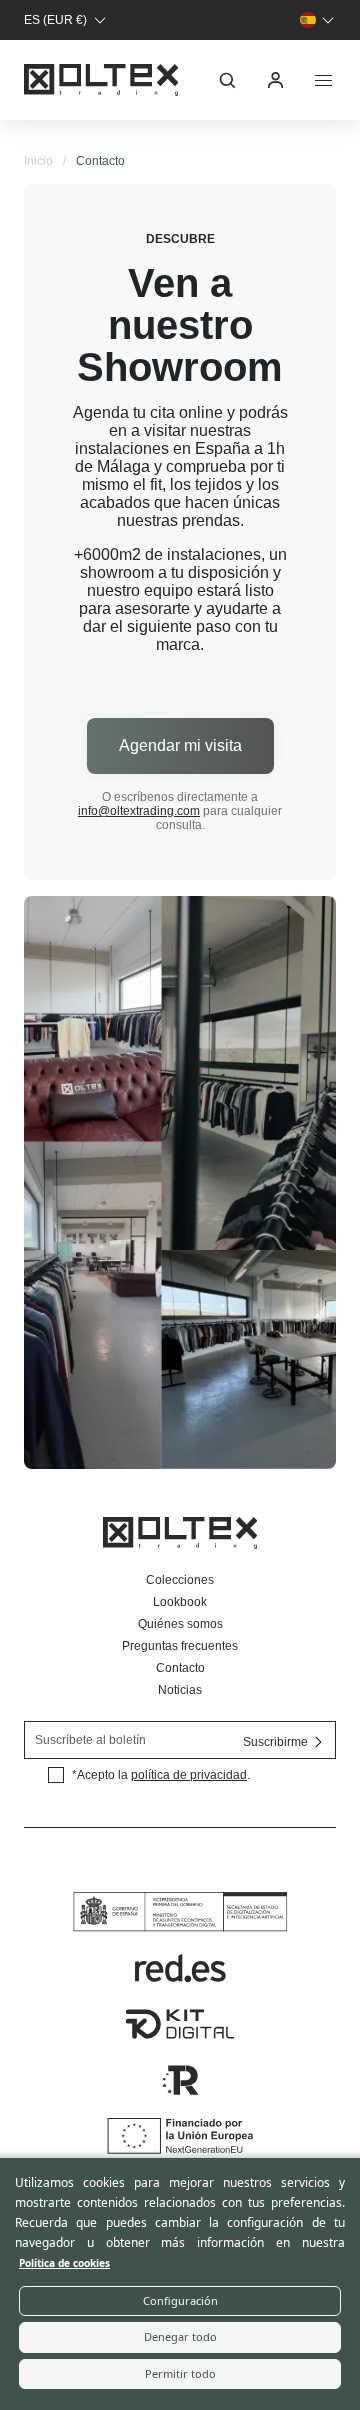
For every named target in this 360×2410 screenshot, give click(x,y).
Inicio (38, 161)
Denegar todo (180, 2336)
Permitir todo (180, 2373)
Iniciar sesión (276, 80)
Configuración (180, 2300)
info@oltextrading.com (139, 811)
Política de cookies (64, 2263)
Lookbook (180, 1602)
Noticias (180, 1690)
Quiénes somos (180, 1624)
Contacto (180, 1668)
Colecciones (180, 1580)
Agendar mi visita (180, 745)
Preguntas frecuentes (180, 1646)
